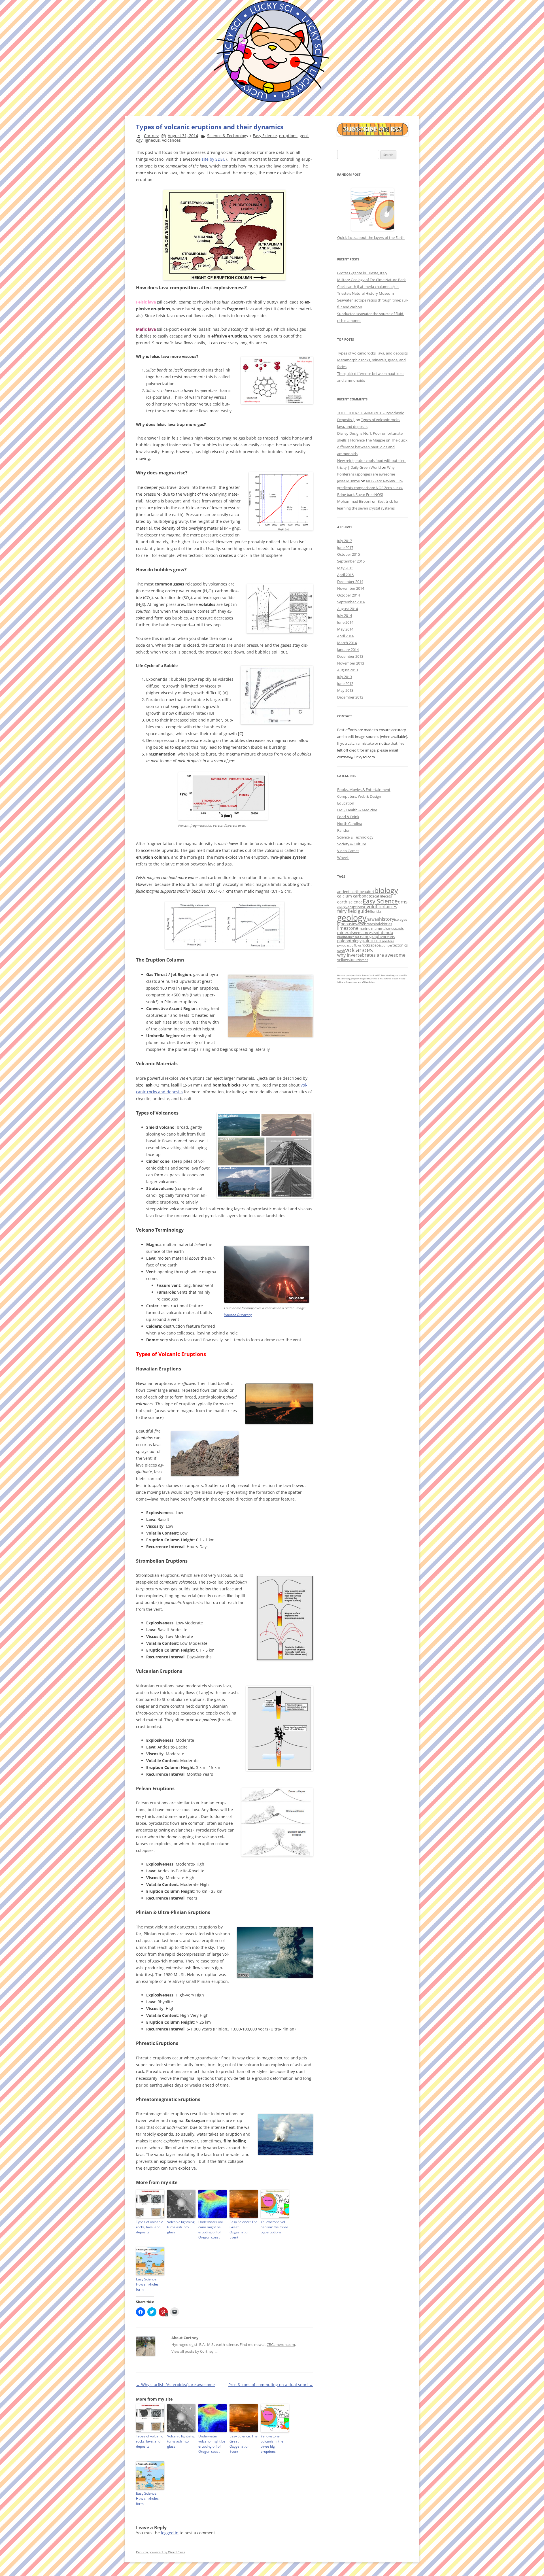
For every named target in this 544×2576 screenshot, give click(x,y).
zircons (363, 960)
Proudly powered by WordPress (161, 2552)
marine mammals (373, 928)
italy (378, 924)
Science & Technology (228, 136)
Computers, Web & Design (359, 796)
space (375, 945)
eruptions (288, 136)
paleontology (349, 941)
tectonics (400, 945)
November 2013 (351, 663)
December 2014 (350, 582)
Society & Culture (352, 844)
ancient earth (348, 892)
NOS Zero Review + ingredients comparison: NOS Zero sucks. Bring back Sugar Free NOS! (370, 488)
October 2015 (348, 554)
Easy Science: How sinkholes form (147, 2284)
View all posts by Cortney (195, 2351)
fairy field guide (353, 911)
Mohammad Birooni (354, 501)
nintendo (384, 932)
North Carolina (350, 824)
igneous (152, 140)
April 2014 (345, 636)
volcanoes (171, 140)
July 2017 (345, 541)
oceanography (369, 936)
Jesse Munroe (348, 481)
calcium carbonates (356, 896)
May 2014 (345, 629)
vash (341, 951)
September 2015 (351, 561)
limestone (348, 928)
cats (388, 896)
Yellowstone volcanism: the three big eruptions (274, 2227)
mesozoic (396, 928)
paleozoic (372, 941)
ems (403, 902)
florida (375, 911)
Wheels (343, 858)
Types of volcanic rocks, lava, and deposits (149, 2227)
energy (342, 907)
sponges (386, 945)
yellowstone (347, 960)
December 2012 (350, 697)
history (387, 919)
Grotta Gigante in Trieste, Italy (362, 273)
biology (386, 890)
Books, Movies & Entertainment (364, 790)
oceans (389, 937)
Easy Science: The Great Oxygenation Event (244, 2230)
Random (344, 830)
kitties (387, 924)
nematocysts (365, 933)
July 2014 (345, 616)
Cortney (151, 136)
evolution (374, 906)
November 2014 (351, 588)
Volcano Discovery (238, 1315)
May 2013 (345, 690)
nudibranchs (347, 937)
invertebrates (364, 924)
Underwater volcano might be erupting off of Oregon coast (211, 2230)
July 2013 (345, 677)
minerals (346, 932)
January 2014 (348, 650)
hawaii (373, 919)
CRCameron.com (281, 2344)
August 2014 (348, 609)
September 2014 (351, 602)
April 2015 (345, 575)
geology (352, 918)
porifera (388, 941)
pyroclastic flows (349, 945)
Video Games (348, 851)
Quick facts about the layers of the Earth (371, 237)
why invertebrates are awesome (371, 955)
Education (346, 803)
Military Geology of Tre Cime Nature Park (371, 280)
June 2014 (345, 622)
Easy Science (265, 136)
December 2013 (350, 656)
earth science (350, 902)
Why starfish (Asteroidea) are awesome (175, 2385)
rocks (366, 945)
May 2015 (345, 568)
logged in (170, 2533)
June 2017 (345, 548)
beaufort (367, 892)
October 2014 (348, 595)
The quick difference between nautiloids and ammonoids (372, 447)
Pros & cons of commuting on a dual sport (271, 2385)
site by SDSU (214, 159)
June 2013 (345, 684)
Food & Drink (348, 817)
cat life (380, 896)
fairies (391, 907)
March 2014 (347, 643)
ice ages (401, 919)
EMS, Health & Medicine (357, 810)
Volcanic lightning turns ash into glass (181, 2227)
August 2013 (348, 670)
